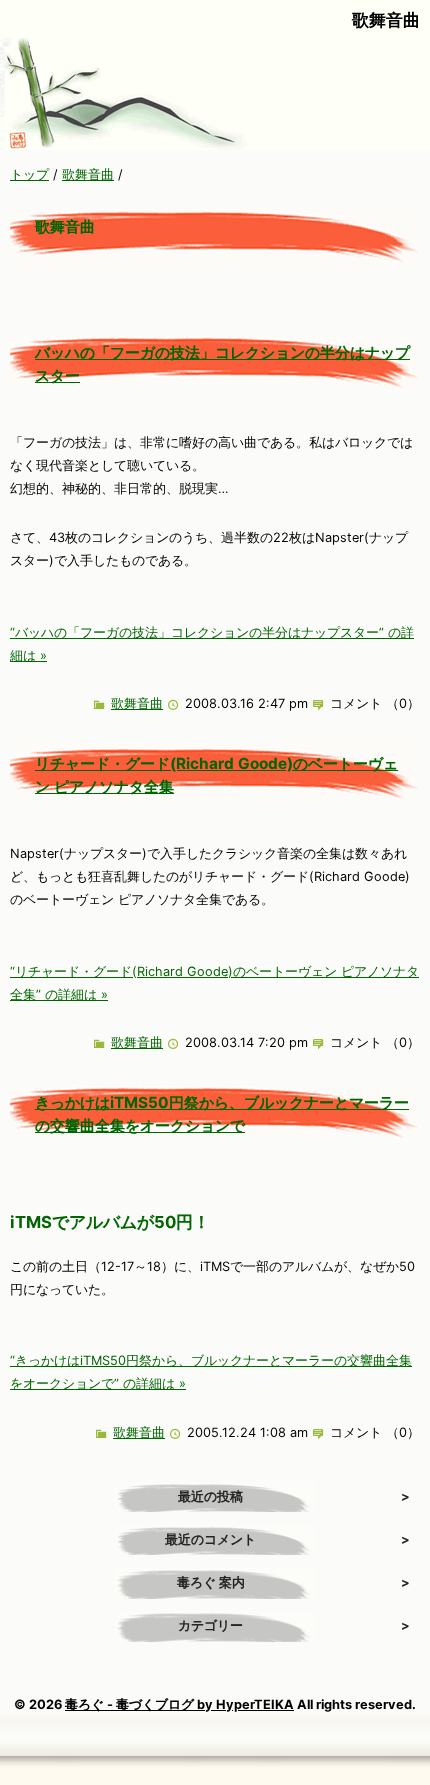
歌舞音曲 (88, 174)
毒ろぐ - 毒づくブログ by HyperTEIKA (179, 1704)
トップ (29, 174)
